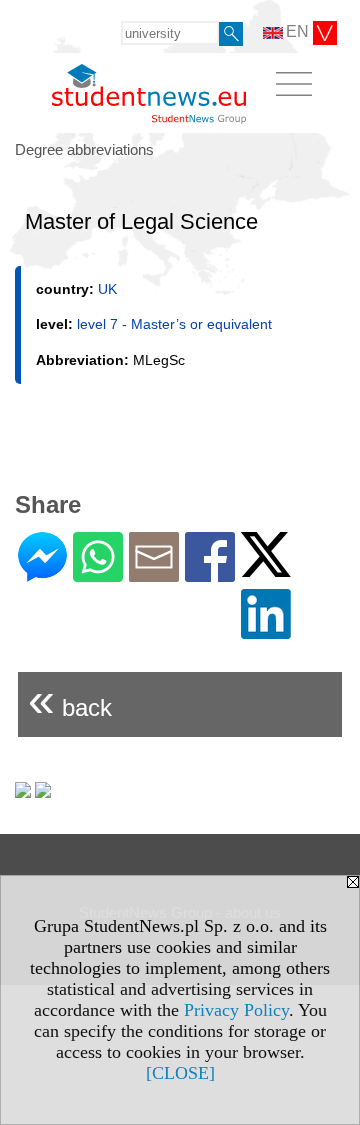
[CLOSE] (180, 1073)
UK (107, 289)
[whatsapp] (98, 573)
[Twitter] (266, 568)
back (70, 699)
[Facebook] (210, 573)
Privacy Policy (236, 1010)
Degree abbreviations (84, 149)
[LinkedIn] (266, 630)
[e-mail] (154, 573)
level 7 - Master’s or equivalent (174, 324)
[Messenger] (42, 573)
